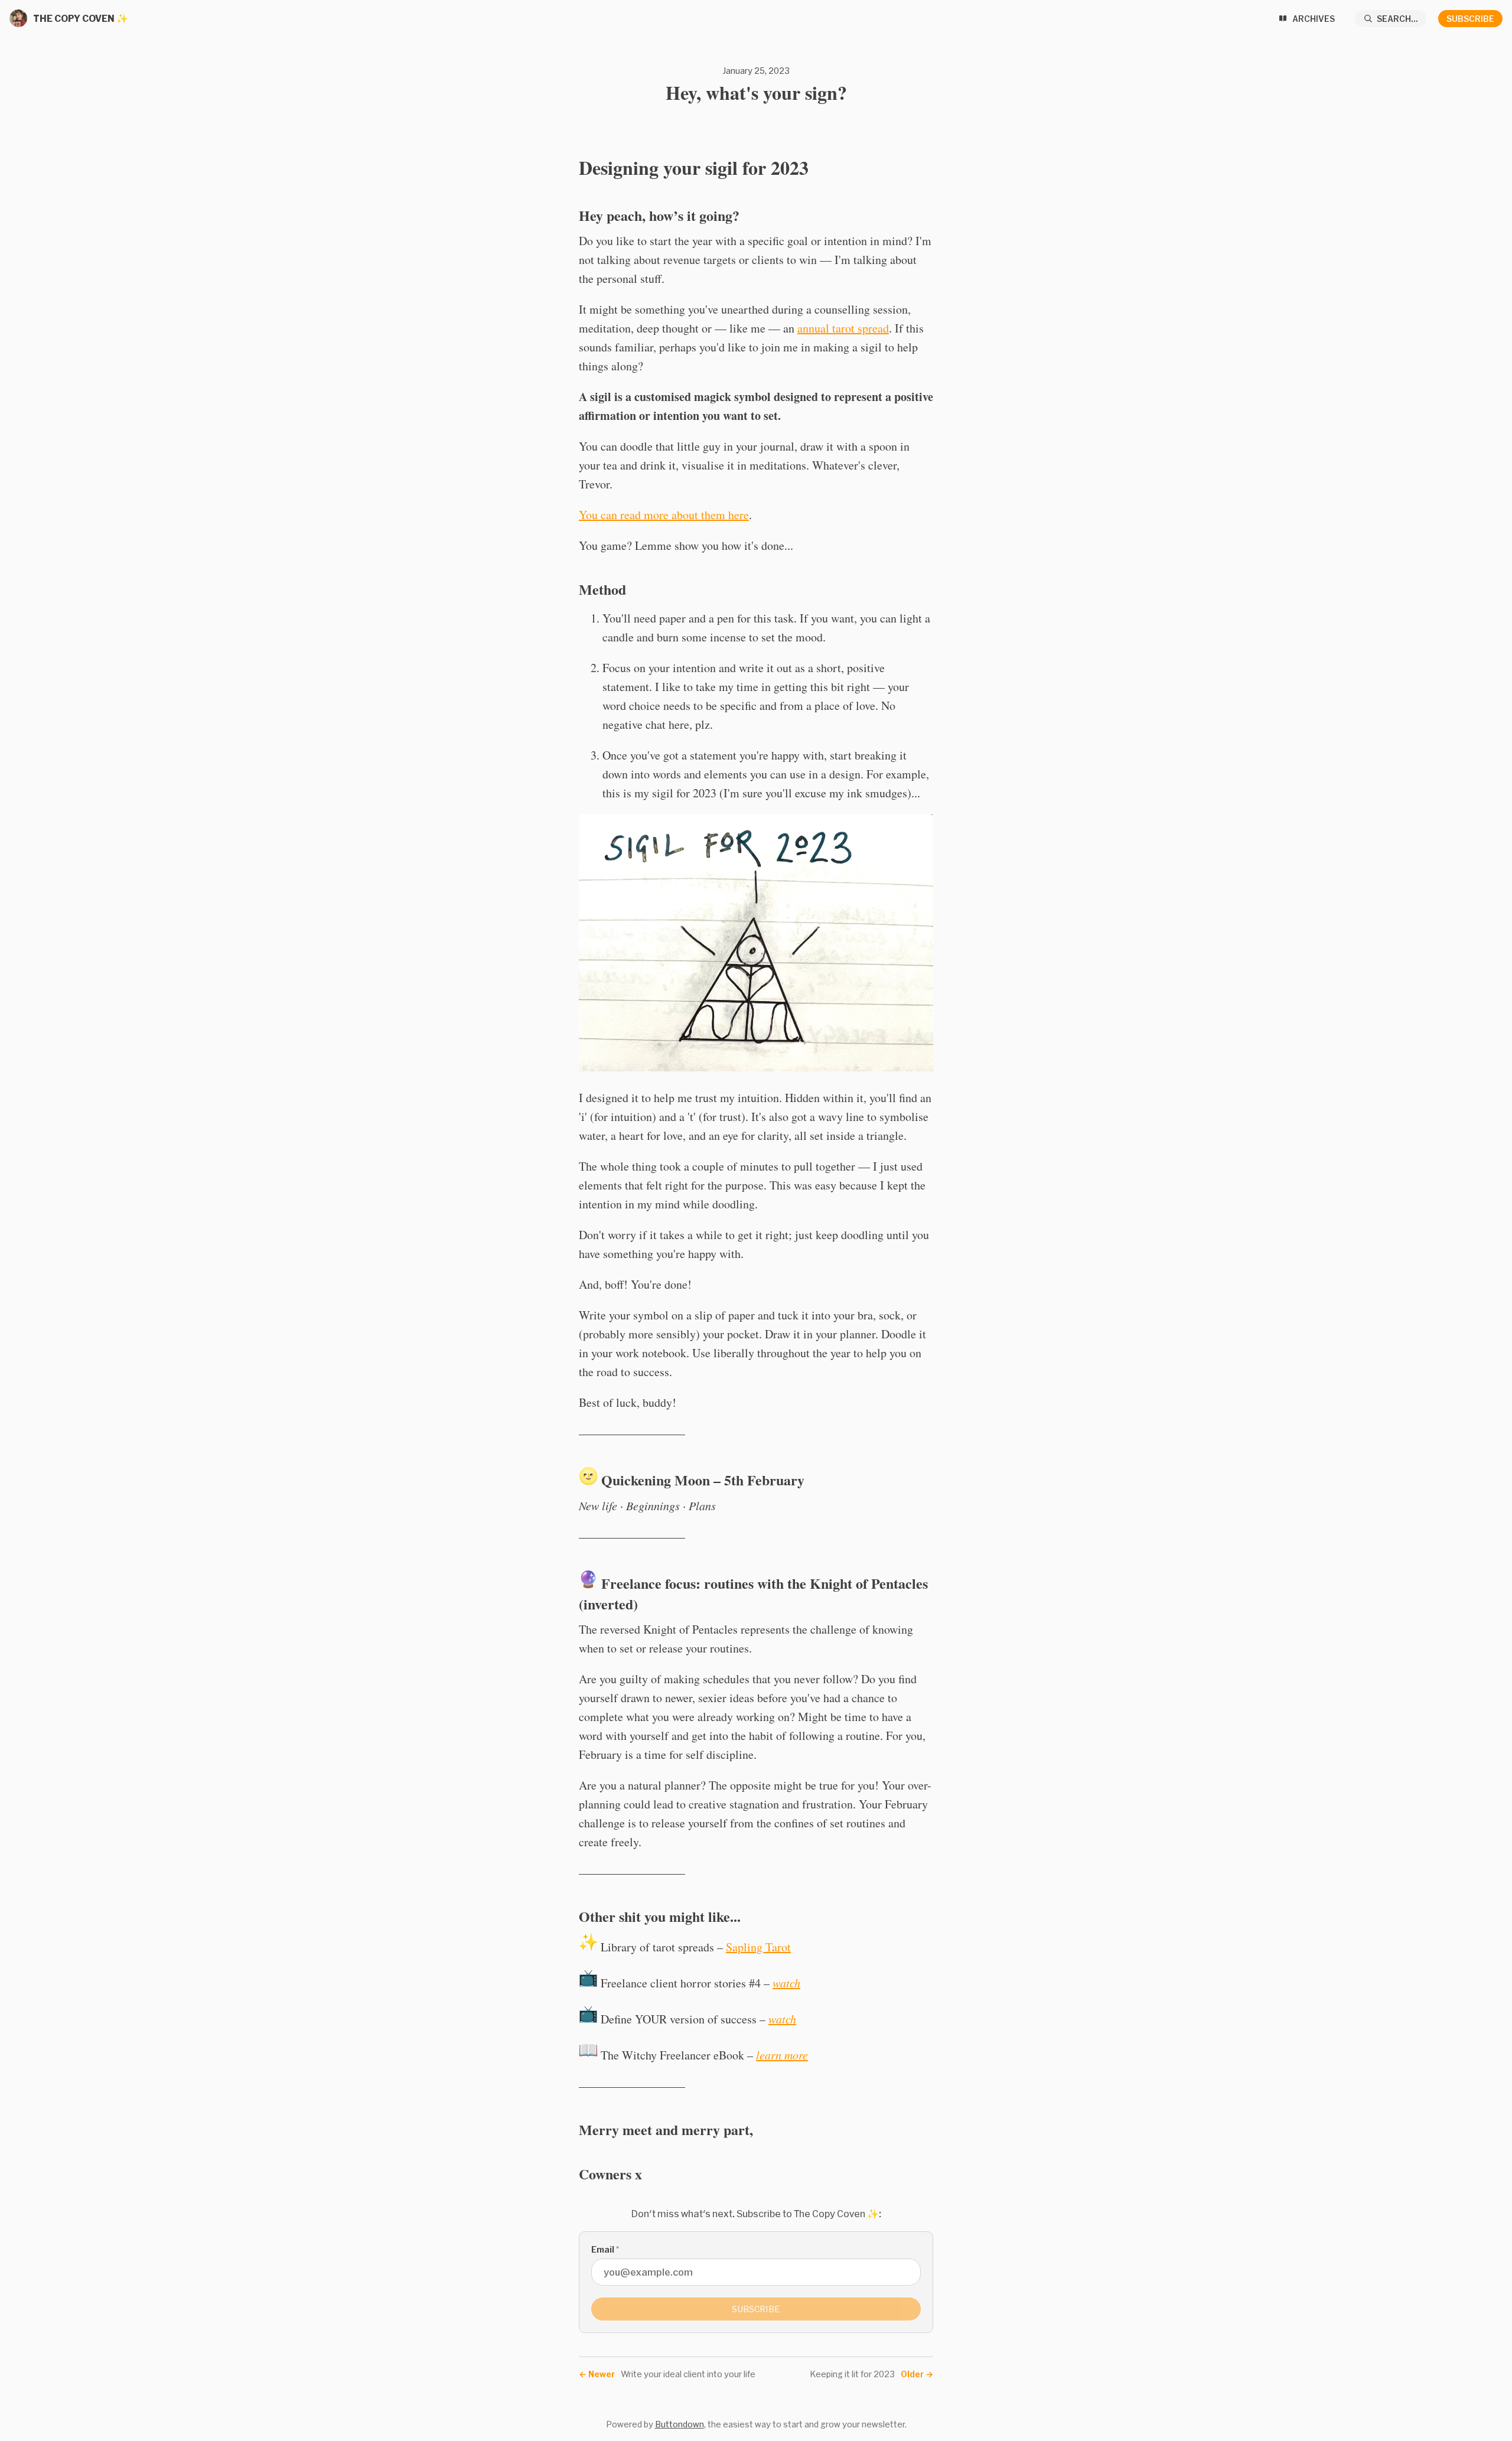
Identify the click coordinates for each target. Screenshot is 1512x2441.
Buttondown (680, 2424)
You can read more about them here (664, 515)
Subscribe (1470, 19)
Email (605, 2249)
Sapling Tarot (758, 1947)
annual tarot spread (843, 328)
